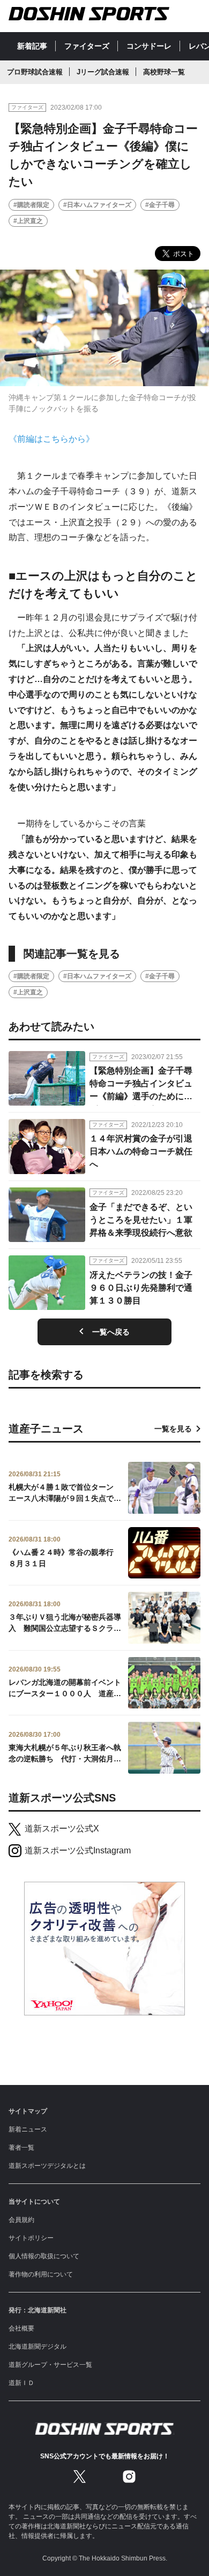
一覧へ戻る (111, 1332)
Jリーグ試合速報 (103, 72)
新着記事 (32, 46)
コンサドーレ (149, 46)
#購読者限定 (31, 205)
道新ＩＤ (21, 2383)
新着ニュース (28, 2129)
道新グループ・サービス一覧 (50, 2365)
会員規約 (21, 2220)
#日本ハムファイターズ (97, 205)
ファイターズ (87, 46)
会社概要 (21, 2328)
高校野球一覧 (164, 72)
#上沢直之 (28, 221)
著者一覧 (21, 2148)
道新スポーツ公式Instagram (78, 1850)
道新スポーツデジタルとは (47, 2166)
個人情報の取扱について (44, 2256)
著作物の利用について (41, 2274)
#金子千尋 (160, 205)
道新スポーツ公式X (62, 1828)
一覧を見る (173, 1429)
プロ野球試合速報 (35, 72)
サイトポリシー (31, 2238)
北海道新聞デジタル (38, 2347)
